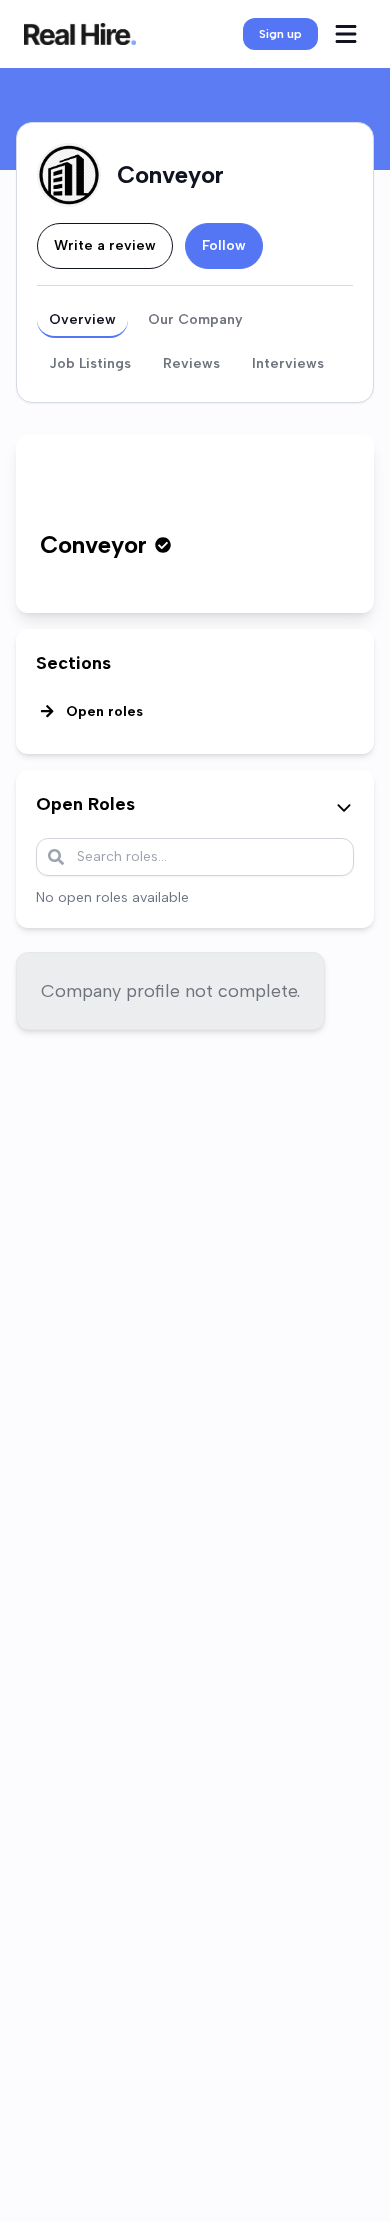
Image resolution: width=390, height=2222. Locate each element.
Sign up (280, 34)
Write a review (105, 245)
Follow (224, 245)
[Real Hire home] (80, 34)
